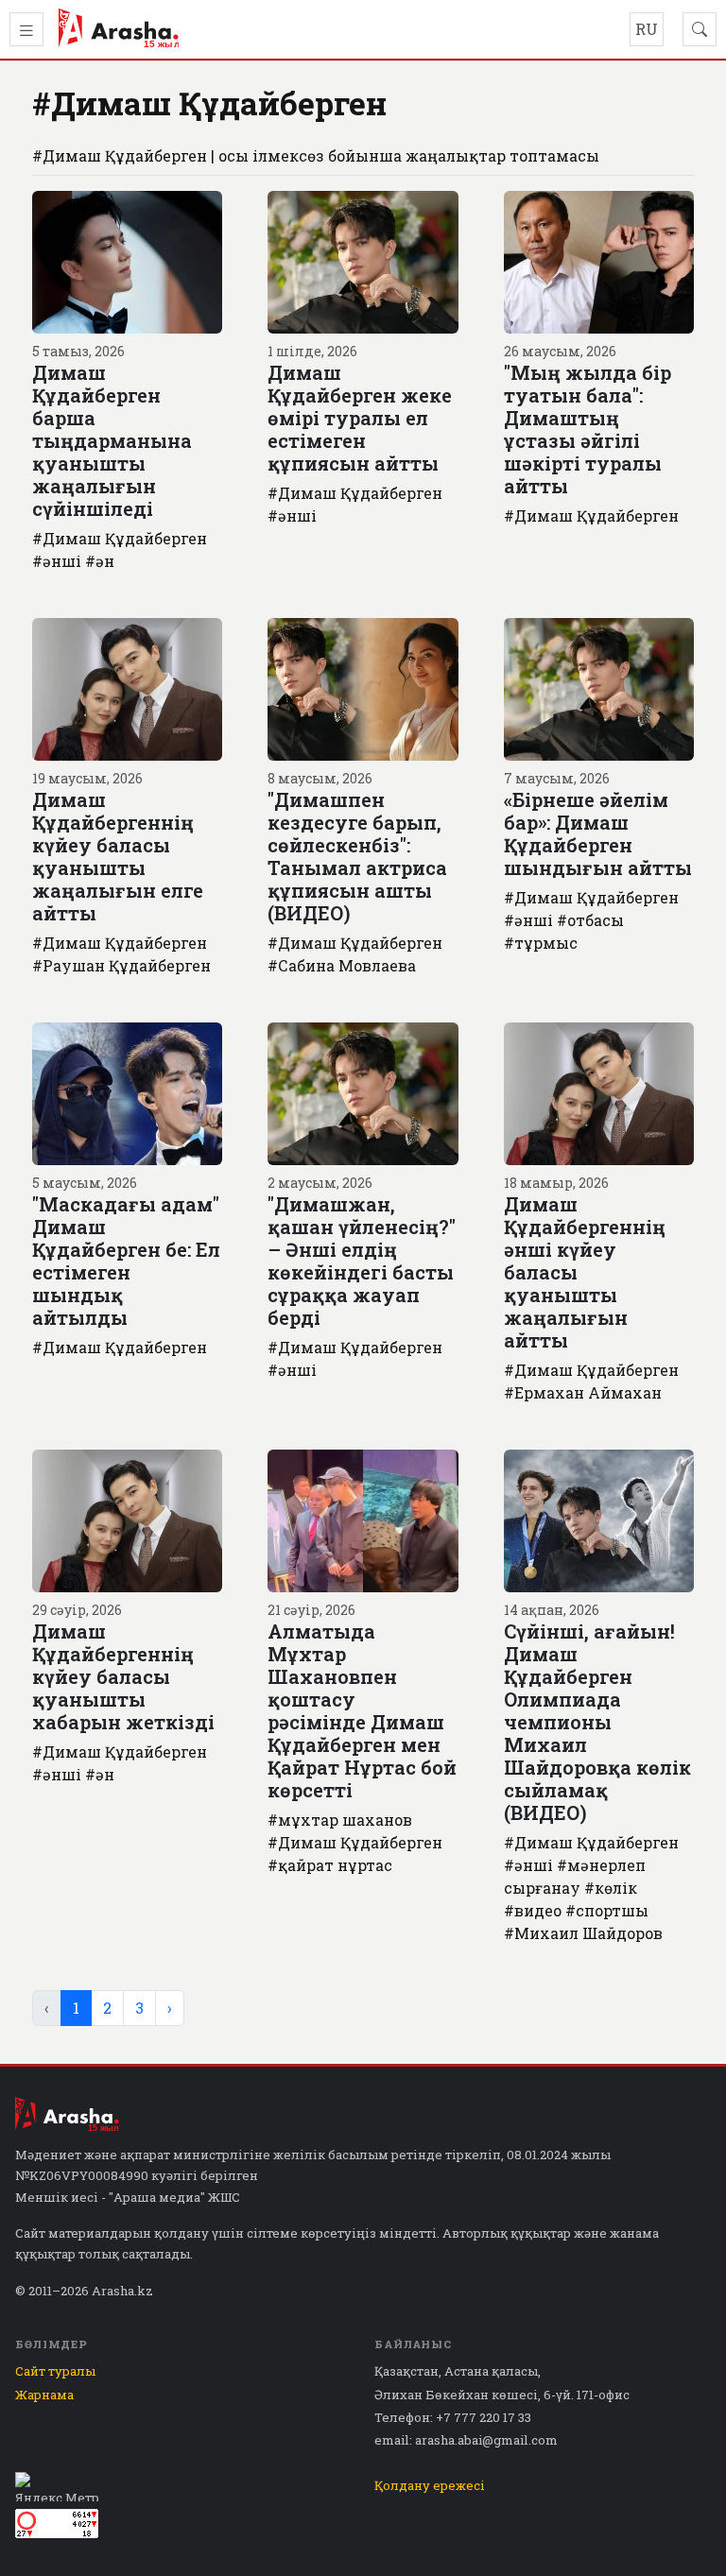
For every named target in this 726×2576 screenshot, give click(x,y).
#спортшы (607, 1910)
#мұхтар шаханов (340, 1820)
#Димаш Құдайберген (120, 538)
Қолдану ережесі (430, 2485)
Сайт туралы (55, 2371)
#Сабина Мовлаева (342, 965)
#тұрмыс (541, 943)
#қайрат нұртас (330, 1865)
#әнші (57, 561)
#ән (100, 561)
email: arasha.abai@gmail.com (466, 2440)
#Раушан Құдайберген (121, 965)
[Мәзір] (26, 29)
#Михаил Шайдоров (583, 1933)
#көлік (611, 1888)
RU (647, 29)
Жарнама (44, 2395)
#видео (533, 1910)
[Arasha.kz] (119, 29)
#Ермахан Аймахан (583, 1392)
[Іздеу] (700, 29)
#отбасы (590, 920)
